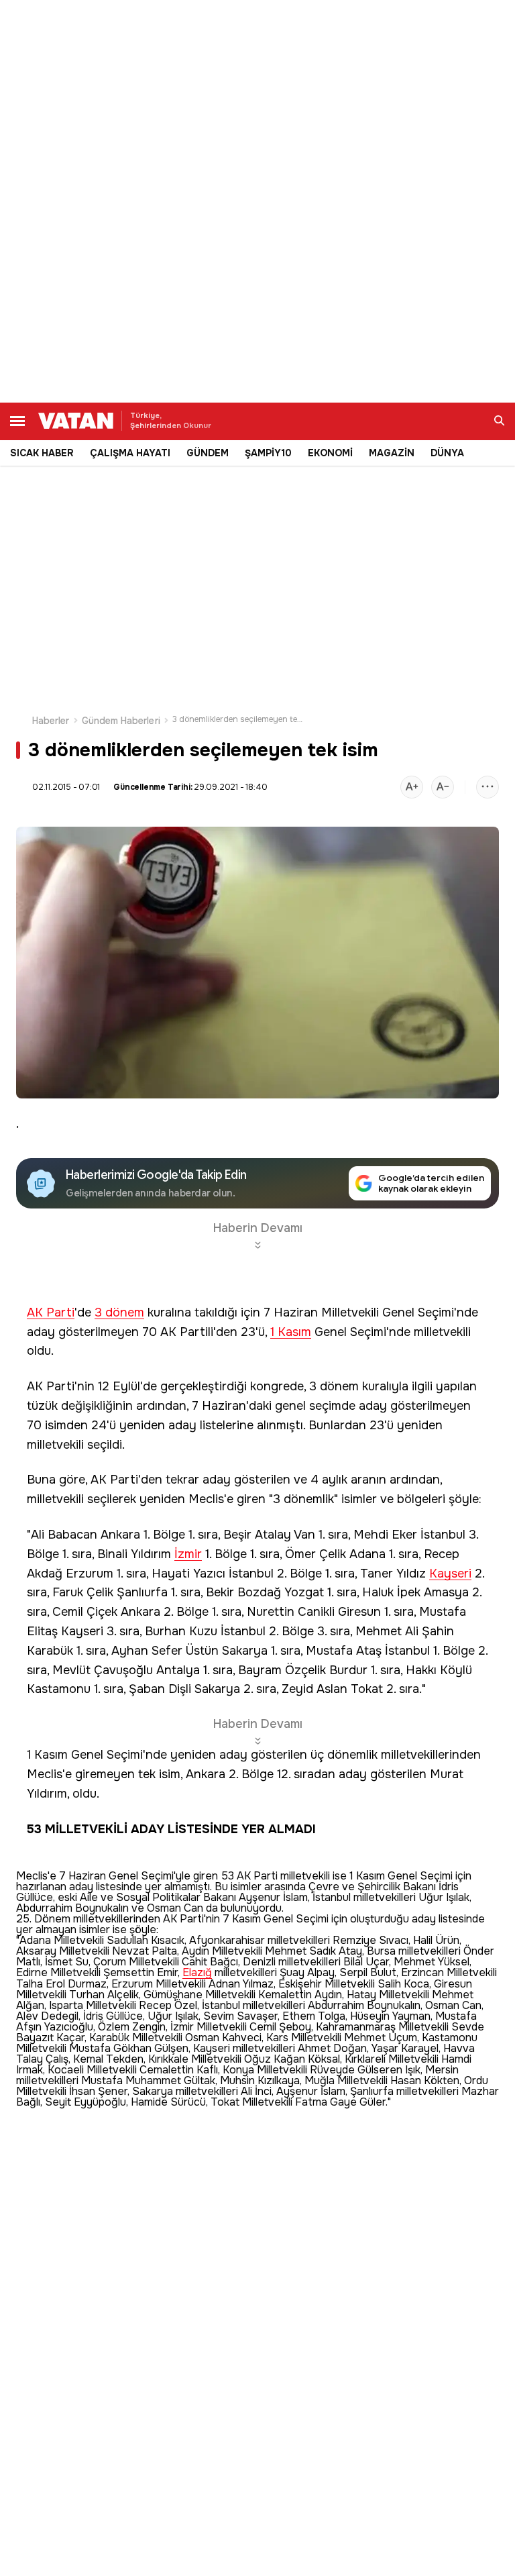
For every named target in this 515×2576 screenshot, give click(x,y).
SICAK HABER (42, 453)
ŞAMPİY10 (268, 453)
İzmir (188, 1554)
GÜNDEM (208, 453)
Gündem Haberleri (121, 721)
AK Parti (51, 1313)
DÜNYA (447, 453)
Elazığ (197, 1973)
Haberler (51, 721)
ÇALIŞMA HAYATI (130, 453)
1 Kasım (291, 1332)
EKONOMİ (330, 453)
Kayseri (450, 1574)
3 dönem (119, 1313)
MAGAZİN (392, 453)
